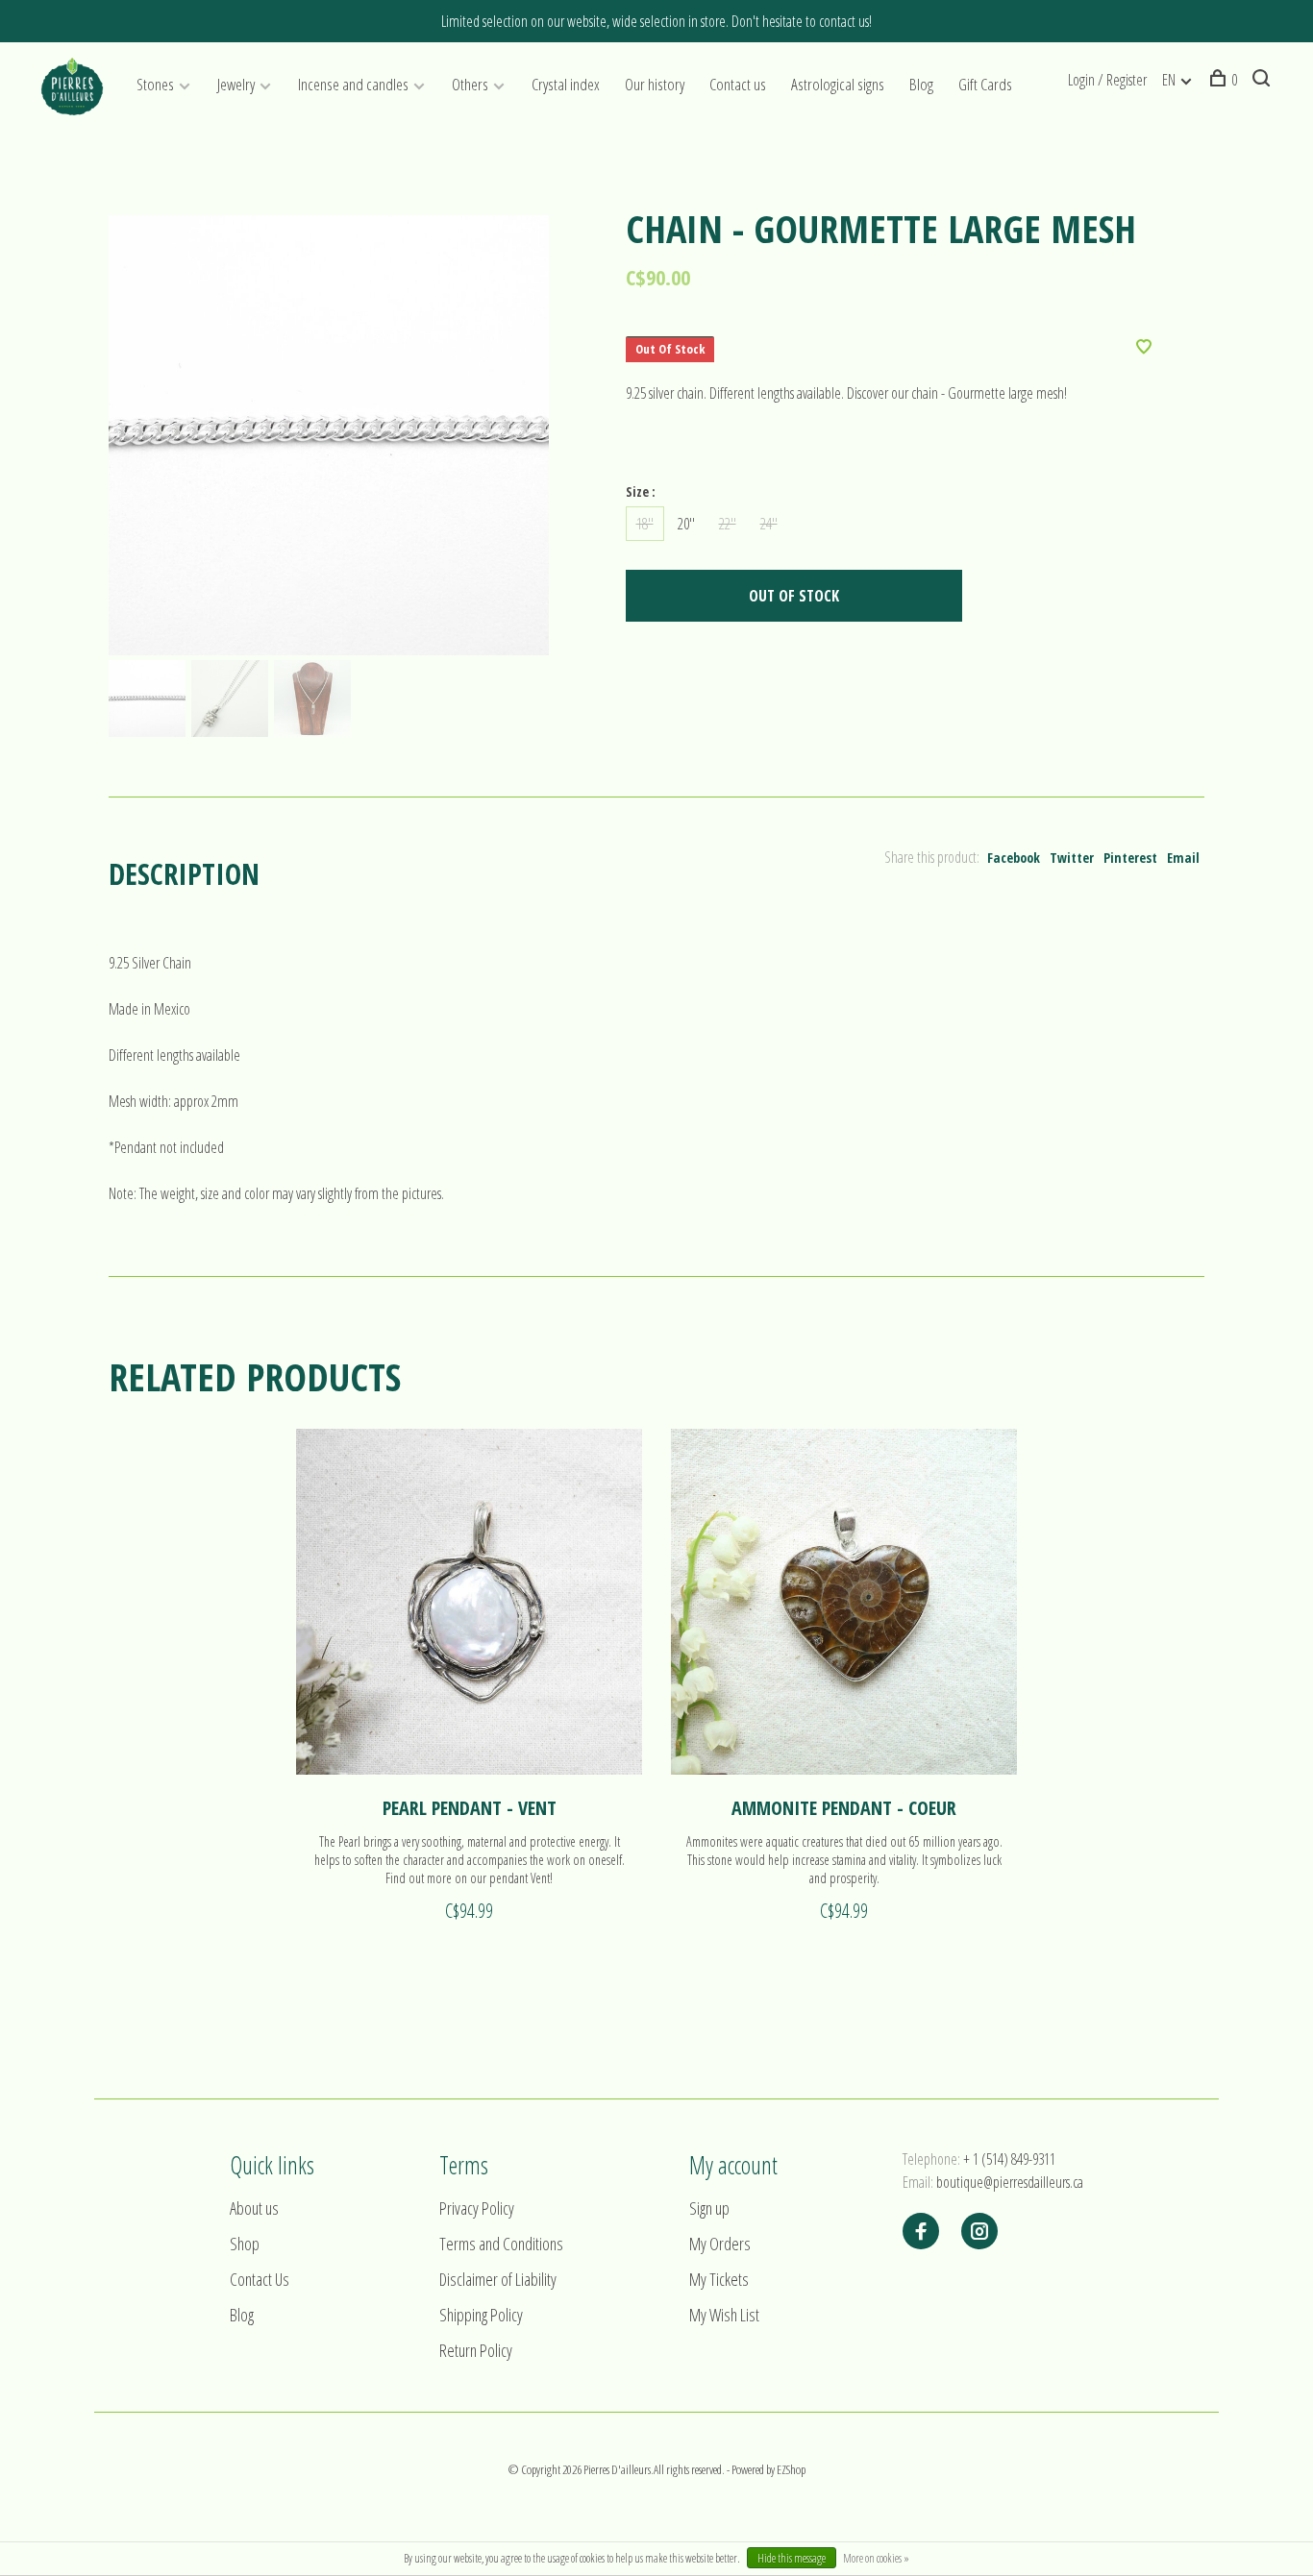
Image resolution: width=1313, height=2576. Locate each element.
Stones (155, 84)
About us (254, 2208)
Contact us (738, 84)
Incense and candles (353, 84)
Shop (245, 2244)
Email (1183, 858)
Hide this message (792, 2558)
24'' (769, 524)
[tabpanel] (329, 435)
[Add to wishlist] (1144, 348)
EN (1169, 80)
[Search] (1263, 80)
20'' (686, 524)
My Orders (720, 2244)
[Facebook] (921, 2232)
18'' (645, 524)
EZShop (791, 2469)
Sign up (709, 2208)
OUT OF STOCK (794, 596)
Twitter (1072, 858)
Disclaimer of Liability (498, 2279)
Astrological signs (838, 84)
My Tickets (719, 2279)
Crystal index (566, 84)
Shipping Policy (481, 2315)
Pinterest (1130, 858)
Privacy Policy (477, 2208)
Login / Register (1107, 80)
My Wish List (724, 2315)
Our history (655, 84)
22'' (728, 524)
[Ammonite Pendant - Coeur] (844, 1602)
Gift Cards (985, 84)
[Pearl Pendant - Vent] (469, 1602)
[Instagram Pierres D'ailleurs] (979, 2232)
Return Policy (476, 2350)
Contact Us (260, 2279)
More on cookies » (876, 2558)
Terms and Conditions (501, 2244)
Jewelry (236, 84)
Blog (921, 84)
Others (470, 84)
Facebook (1014, 858)
